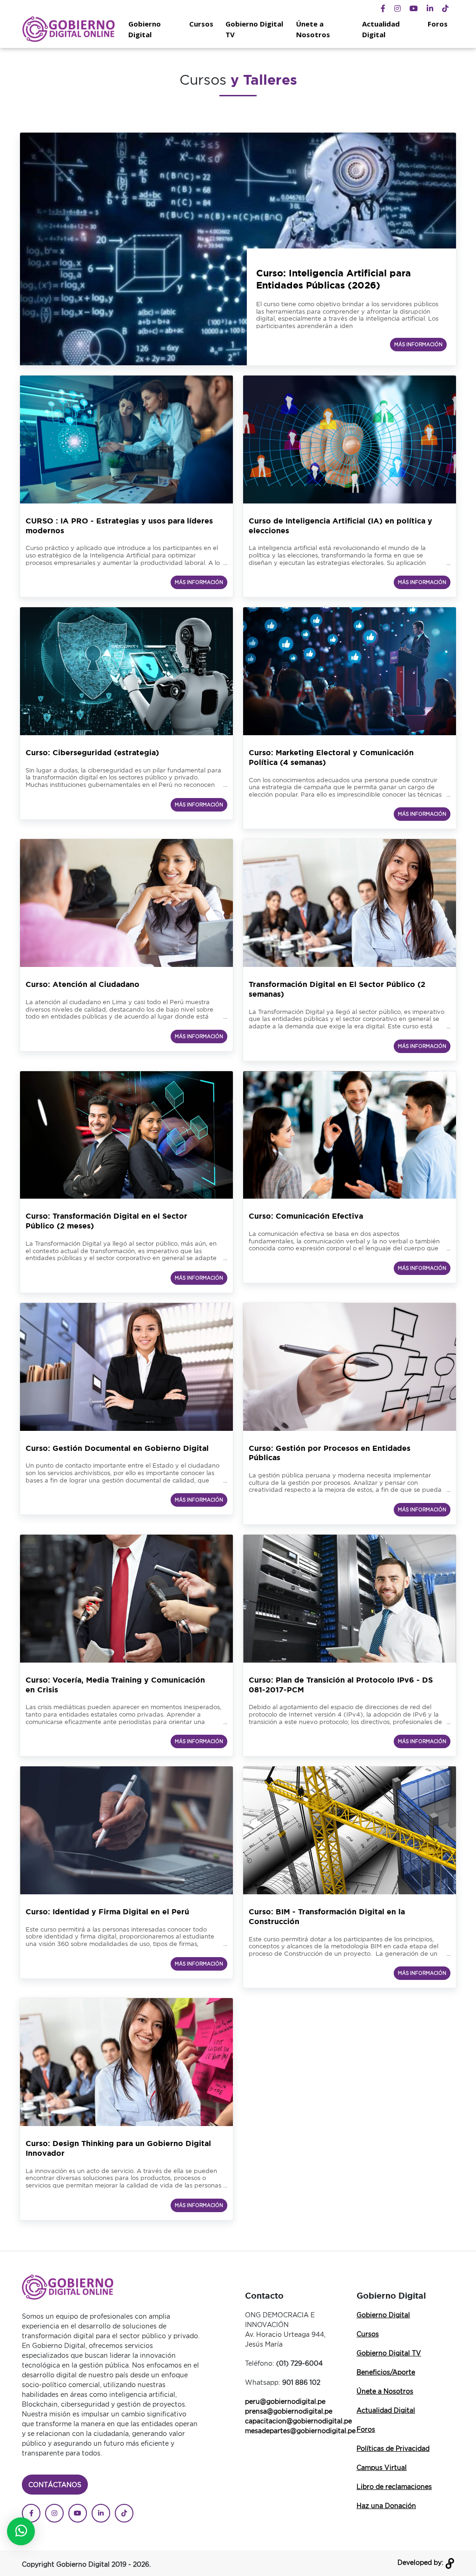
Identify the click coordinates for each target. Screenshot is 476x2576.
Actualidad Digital (381, 29)
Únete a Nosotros (313, 29)
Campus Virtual (382, 2467)
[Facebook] (383, 8)
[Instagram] (397, 8)
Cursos (201, 24)
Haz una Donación (386, 2506)
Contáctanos (55, 2485)
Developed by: (421, 2562)
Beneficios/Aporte (386, 2372)
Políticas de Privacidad (393, 2448)
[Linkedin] (430, 8)
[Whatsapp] (21, 2531)
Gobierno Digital (145, 29)
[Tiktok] (445, 8)
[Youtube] (414, 8)
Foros (438, 24)
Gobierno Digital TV (254, 29)
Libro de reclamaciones (394, 2486)
